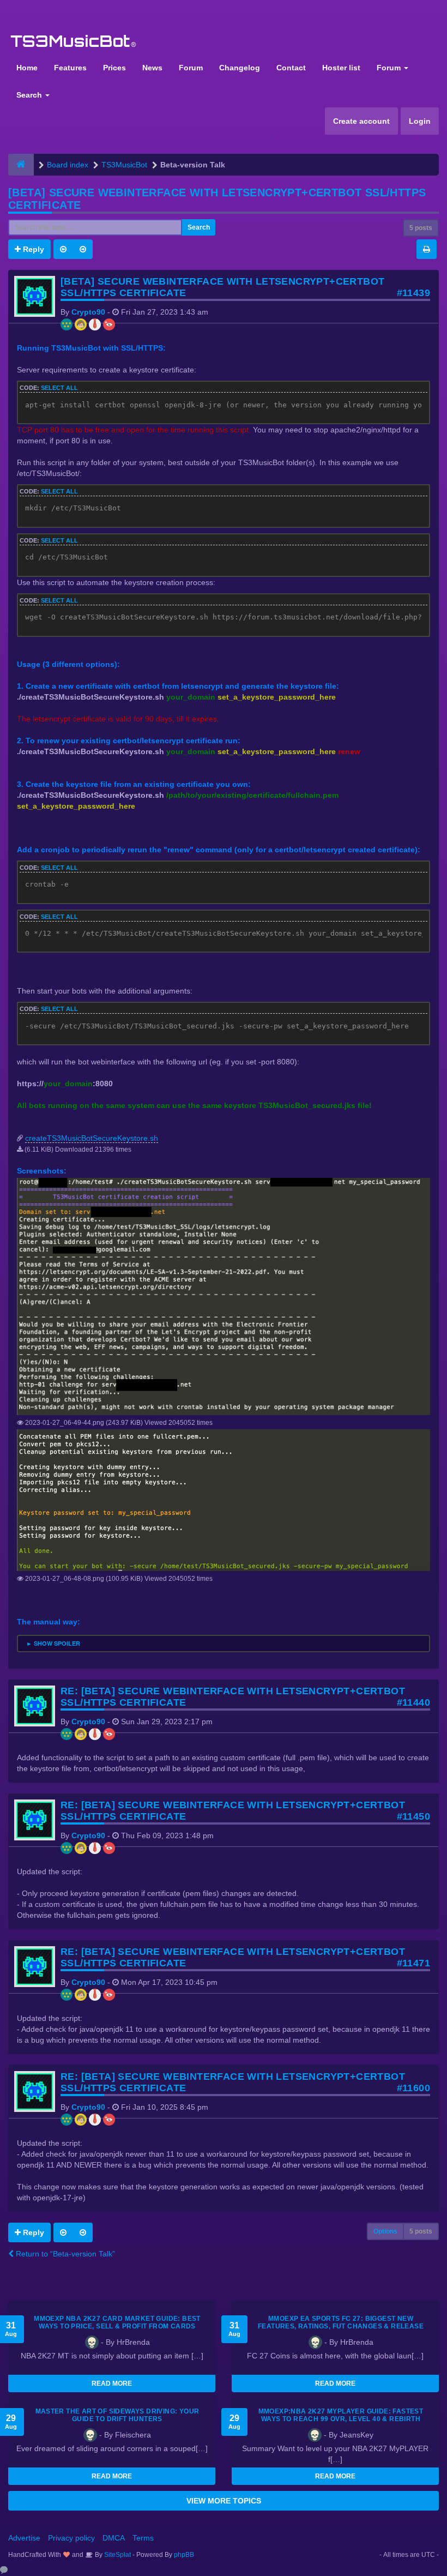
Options (385, 2231)
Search (30, 95)
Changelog (240, 68)
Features (70, 68)
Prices (114, 68)
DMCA (114, 2538)
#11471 (413, 1963)
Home (27, 68)
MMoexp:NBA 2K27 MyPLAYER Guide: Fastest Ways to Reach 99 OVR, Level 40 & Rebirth (341, 2415)
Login (420, 121)
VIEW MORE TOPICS (224, 2501)
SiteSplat (117, 2555)
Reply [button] (32, 249)
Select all (59, 388)
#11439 (413, 293)
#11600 (413, 2088)
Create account (361, 121)
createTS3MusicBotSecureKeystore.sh (92, 1138)
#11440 (413, 1702)
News (152, 68)
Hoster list (341, 68)
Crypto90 (88, 312)
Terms (143, 2538)
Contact (291, 68)
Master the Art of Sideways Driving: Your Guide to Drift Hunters (117, 2415)
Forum (191, 68)
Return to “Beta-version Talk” (64, 2254)
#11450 (413, 1816)
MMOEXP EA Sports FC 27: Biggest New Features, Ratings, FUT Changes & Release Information (341, 2326)
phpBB (184, 2555)
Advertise (24, 2538)
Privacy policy (71, 2538)
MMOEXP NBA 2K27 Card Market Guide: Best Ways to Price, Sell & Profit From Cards (117, 2322)
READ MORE (112, 2384)
